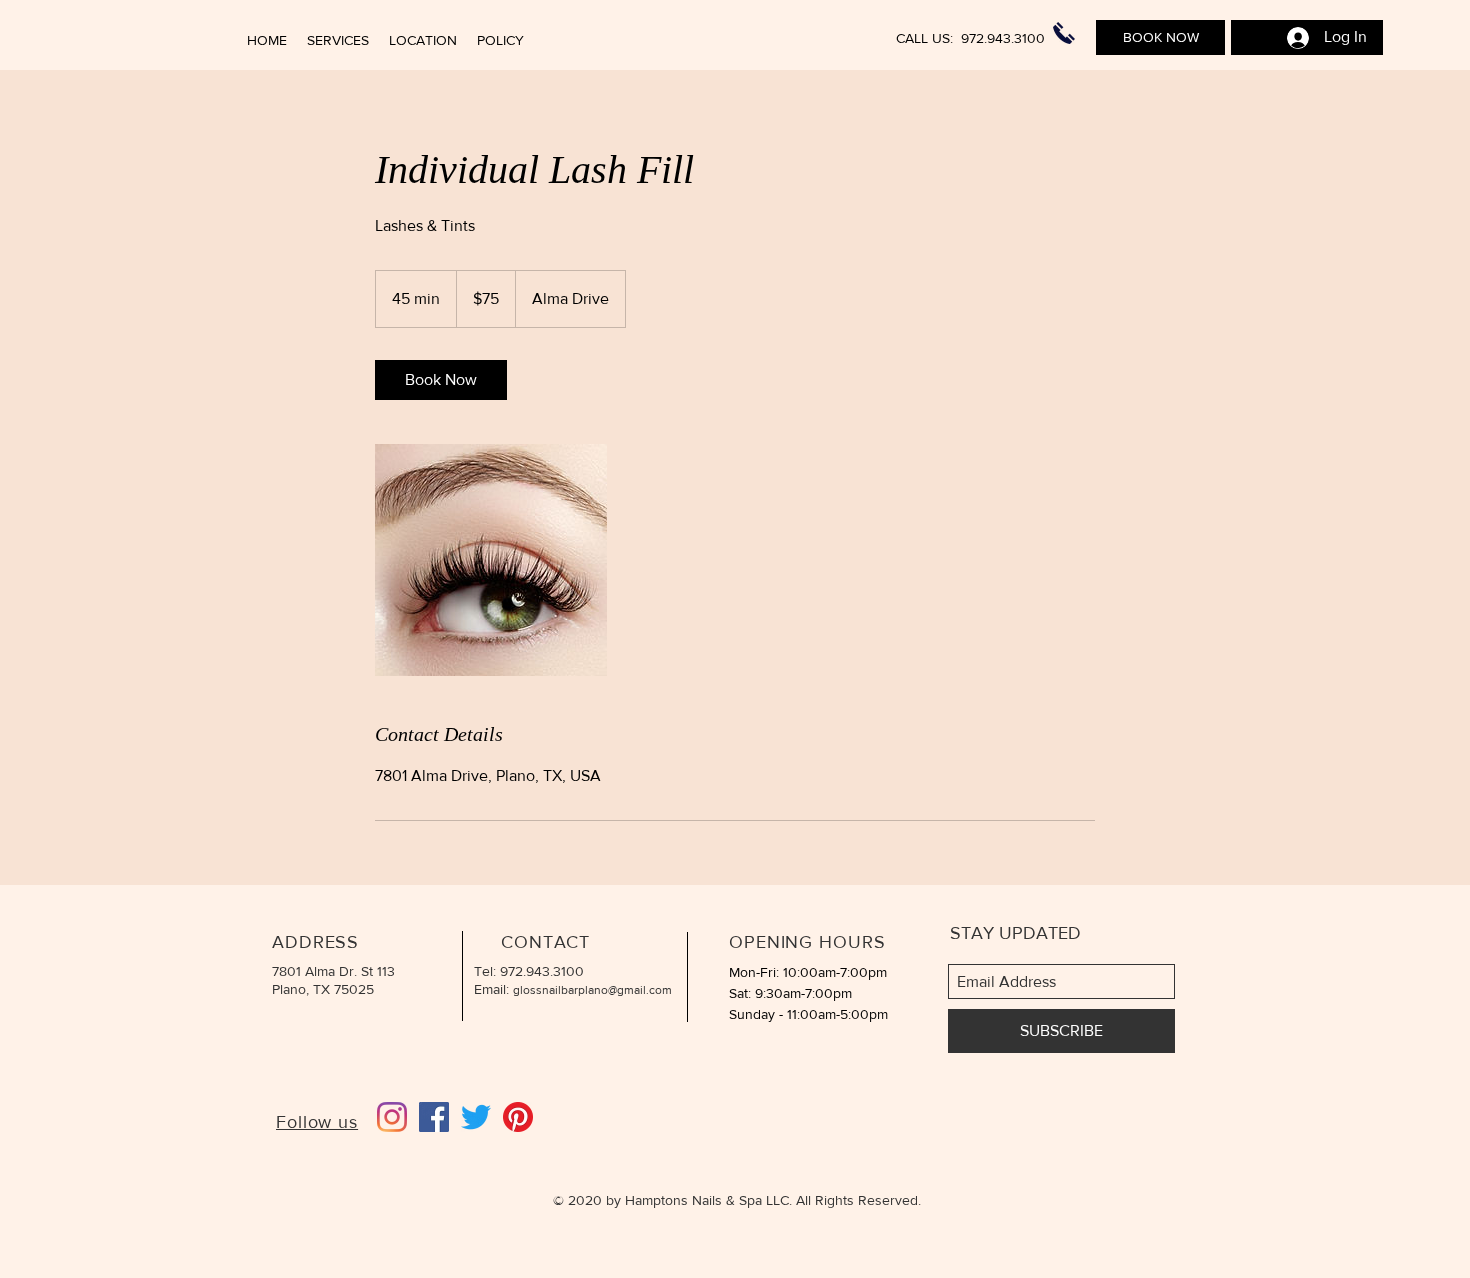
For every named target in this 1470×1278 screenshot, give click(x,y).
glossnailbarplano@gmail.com (592, 990)
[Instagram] (392, 1117)
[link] (441, 380)
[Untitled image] (491, 560)
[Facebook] (434, 1117)
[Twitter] (476, 1117)
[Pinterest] (518, 1117)
